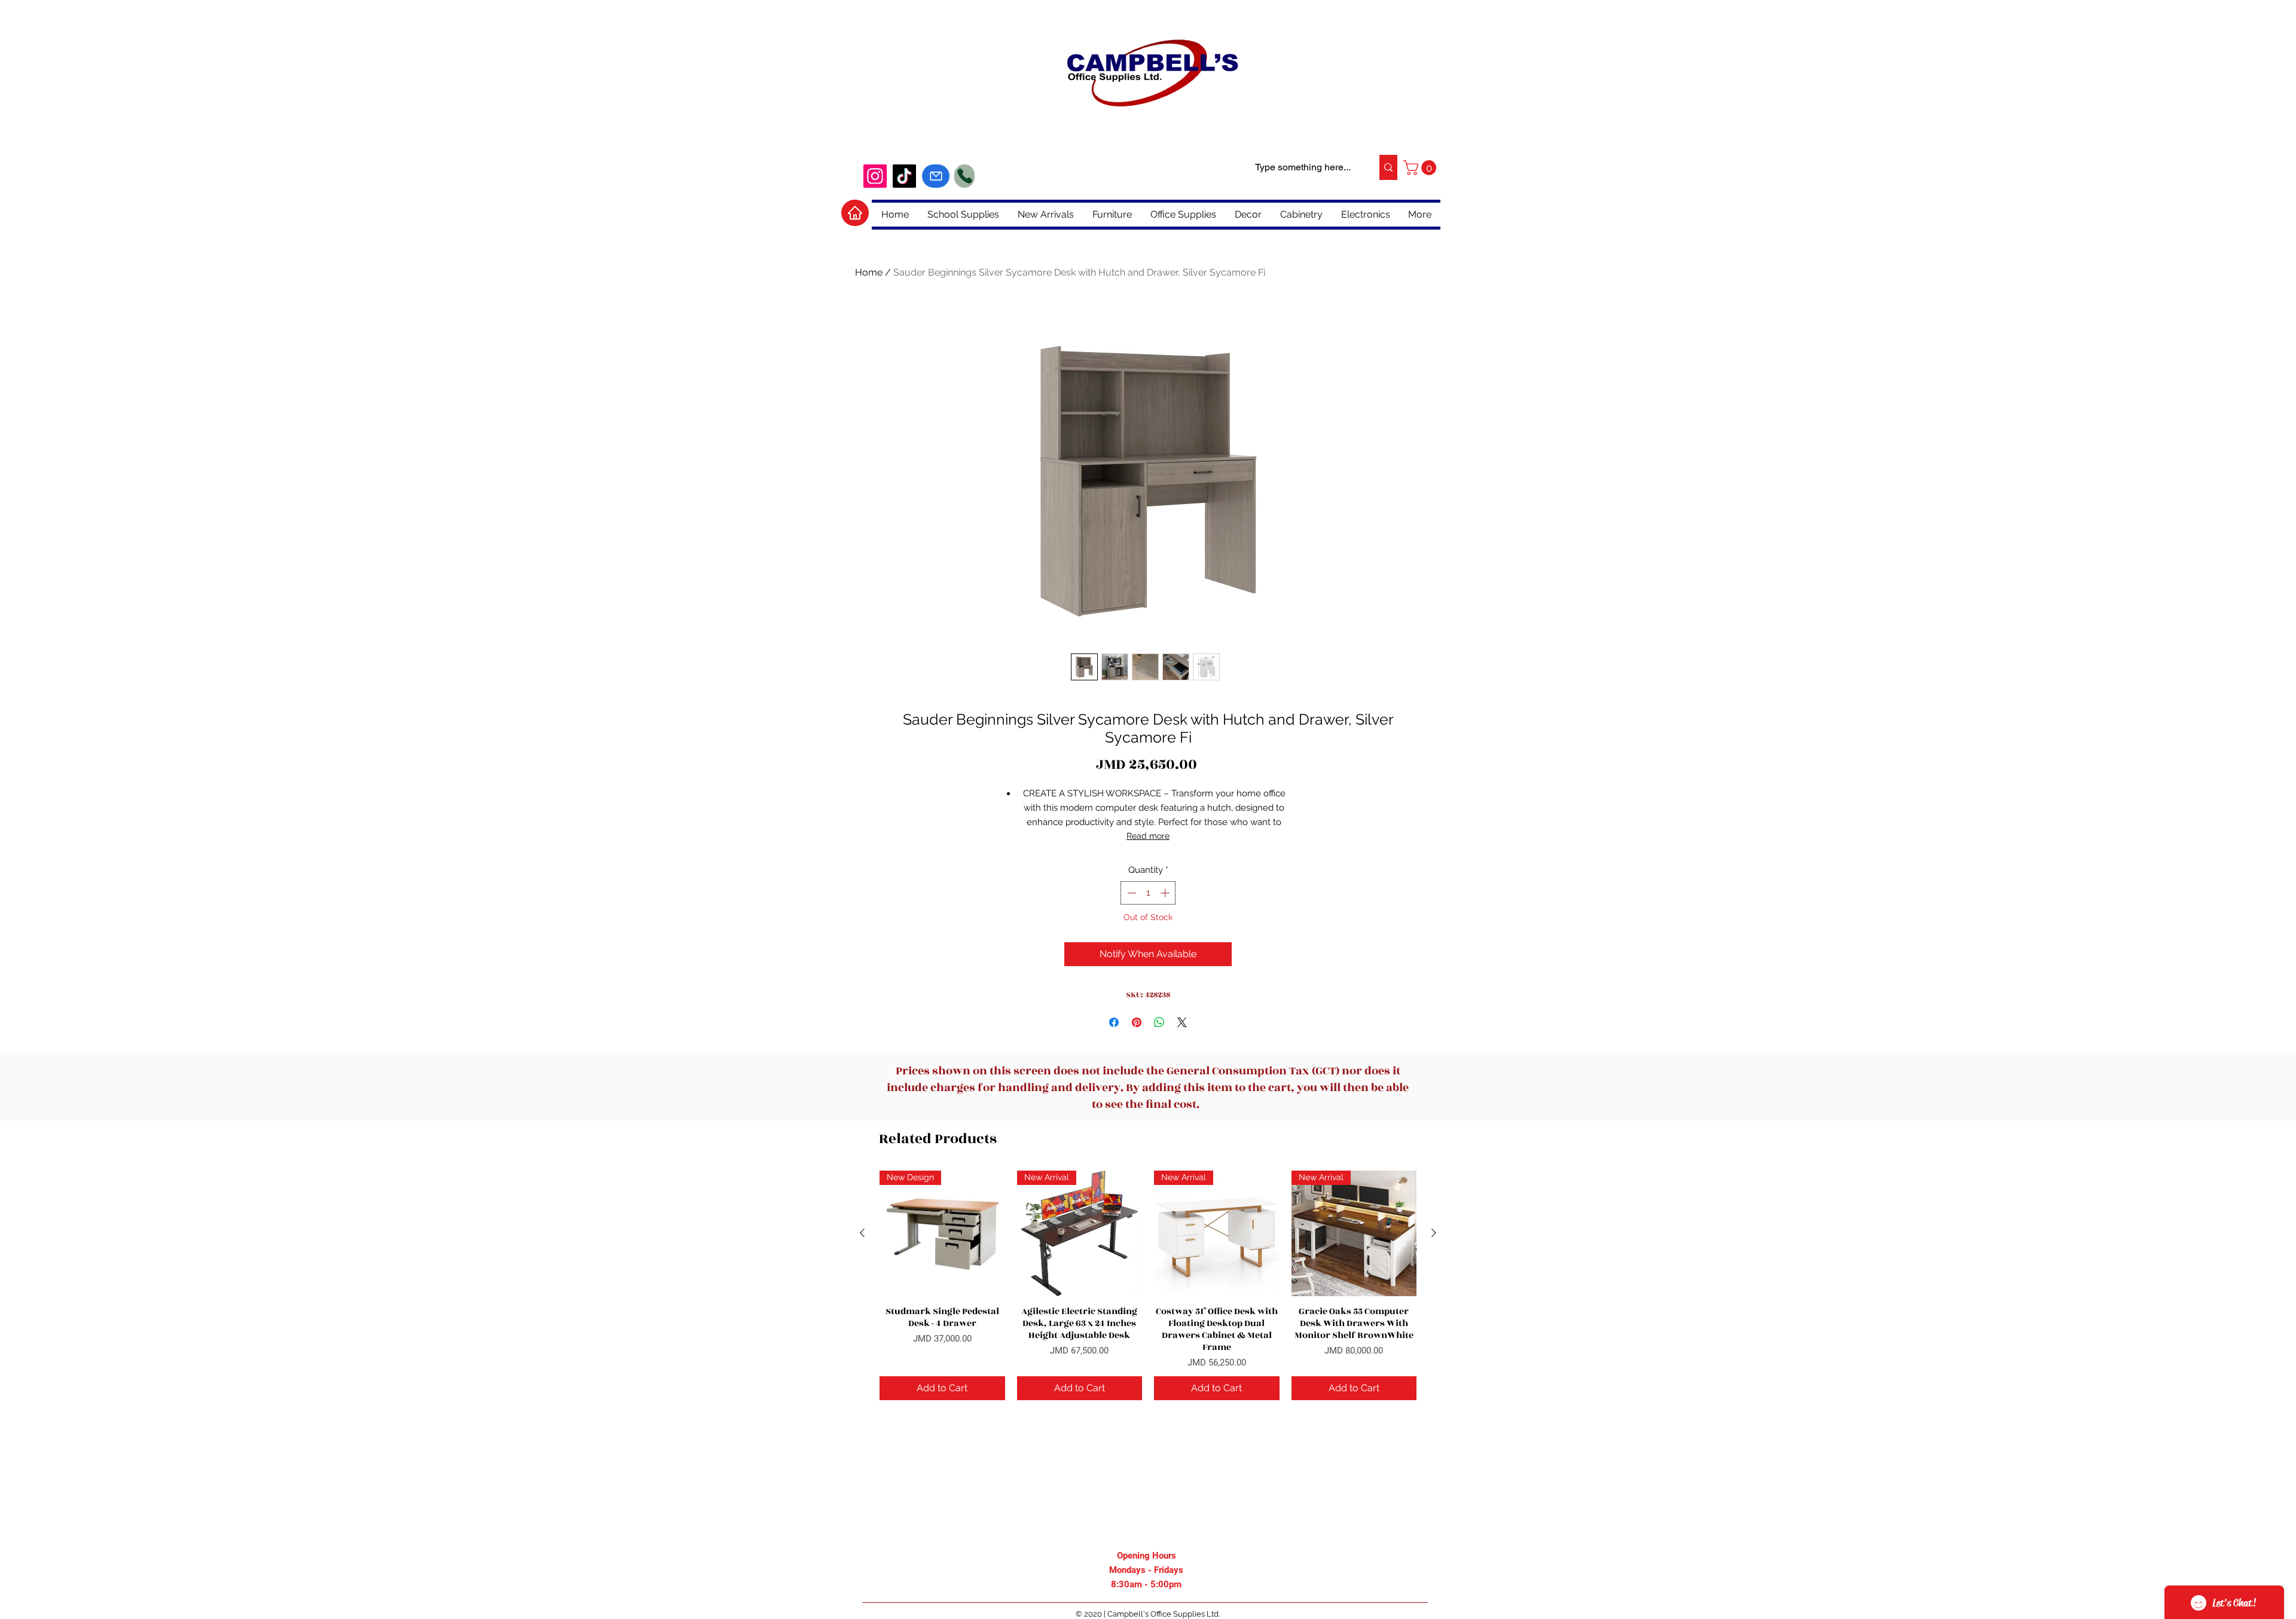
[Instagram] (875, 176)
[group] (1148, 1285)
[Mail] (936, 176)
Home (869, 272)
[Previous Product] (862, 1233)
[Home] (855, 213)
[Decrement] (1130, 893)
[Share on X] (1182, 1022)
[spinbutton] (1148, 893)
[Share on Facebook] (1114, 1022)
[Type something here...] (1388, 167)
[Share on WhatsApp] (1159, 1022)
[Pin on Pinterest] (1137, 1022)
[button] (1422, 168)
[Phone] (964, 176)
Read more (1148, 836)
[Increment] (1166, 893)
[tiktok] (904, 176)
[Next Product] (1434, 1233)
